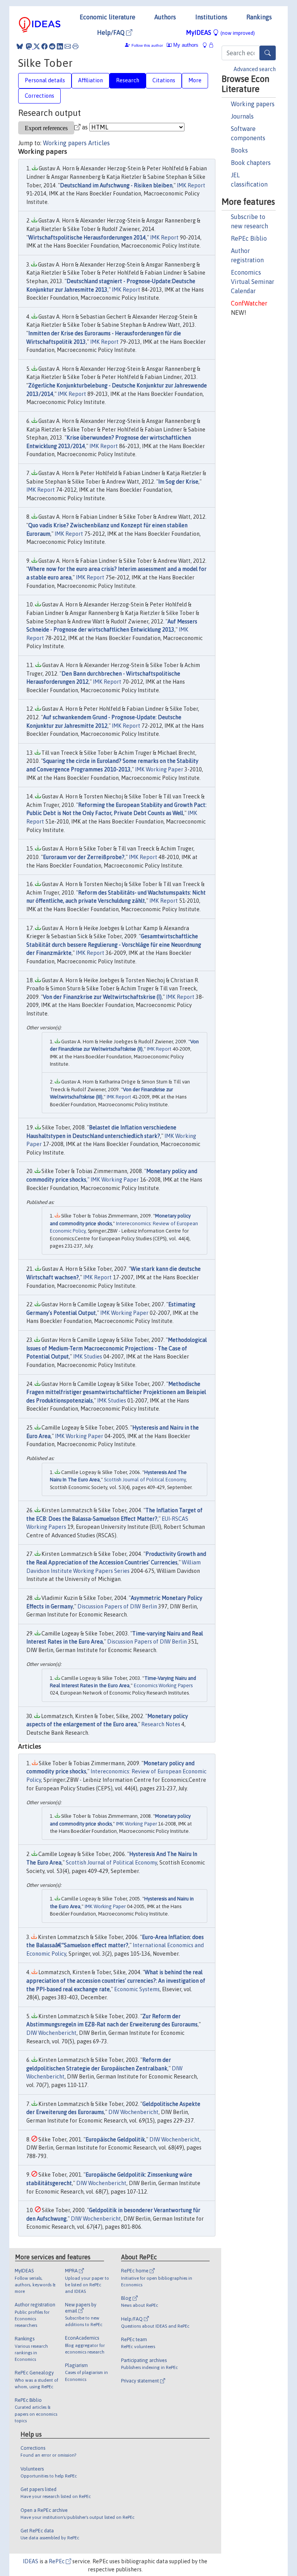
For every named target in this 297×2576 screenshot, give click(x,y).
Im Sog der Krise (178, 482)
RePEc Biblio (249, 238)
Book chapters (251, 163)
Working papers (253, 104)
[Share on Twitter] (37, 46)
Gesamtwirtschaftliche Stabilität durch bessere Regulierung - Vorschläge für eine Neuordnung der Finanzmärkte (114, 945)
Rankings (259, 17)
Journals (242, 116)
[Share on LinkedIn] (60, 46)
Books (239, 150)
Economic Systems (137, 1989)
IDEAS (31, 2561)
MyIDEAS (220, 32)
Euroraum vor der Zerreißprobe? (84, 857)
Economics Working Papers (163, 1685)
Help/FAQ (112, 32)
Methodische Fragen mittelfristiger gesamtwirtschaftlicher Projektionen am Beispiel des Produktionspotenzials (116, 1392)
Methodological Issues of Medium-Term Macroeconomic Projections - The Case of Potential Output (117, 1348)
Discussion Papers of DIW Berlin (117, 1606)
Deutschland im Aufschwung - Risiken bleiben (116, 185)
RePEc (57, 2561)
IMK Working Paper (159, 769)
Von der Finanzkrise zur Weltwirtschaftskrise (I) (102, 997)
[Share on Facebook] (44, 46)
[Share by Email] (68, 46)
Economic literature (108, 17)
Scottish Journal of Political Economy (145, 1480)
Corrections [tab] (39, 96)
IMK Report (191, 185)
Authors (165, 17)
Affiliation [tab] (90, 80)
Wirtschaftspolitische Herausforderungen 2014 (87, 238)
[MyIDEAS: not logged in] (207, 45)
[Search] (268, 53)
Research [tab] (128, 80)
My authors (185, 45)
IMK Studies (88, 1357)
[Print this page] (75, 46)
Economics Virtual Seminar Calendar (253, 282)
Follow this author (147, 45)
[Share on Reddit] (52, 46)
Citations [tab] (164, 80)
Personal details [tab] (45, 80)
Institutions (211, 17)
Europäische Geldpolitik (115, 2140)
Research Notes (161, 1724)
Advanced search (255, 69)
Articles (99, 143)
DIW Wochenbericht (51, 2033)
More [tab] (195, 80)
